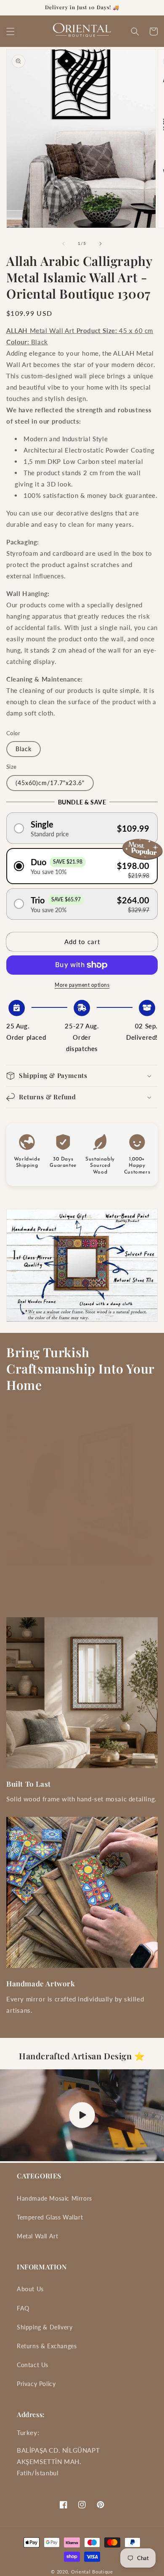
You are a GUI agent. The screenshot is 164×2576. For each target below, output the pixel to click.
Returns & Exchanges (47, 2346)
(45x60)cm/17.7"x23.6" (50, 783)
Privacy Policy (36, 2384)
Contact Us (33, 2365)
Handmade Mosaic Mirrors (54, 2198)
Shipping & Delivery (45, 2327)
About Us (30, 2289)
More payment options (82, 985)
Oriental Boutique (92, 2572)
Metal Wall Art (37, 2236)
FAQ (23, 2308)
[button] (11, 31)
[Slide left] (63, 244)
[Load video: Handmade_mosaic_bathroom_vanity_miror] (82, 2115)
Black (24, 749)
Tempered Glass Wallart (50, 2217)
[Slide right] (101, 244)
